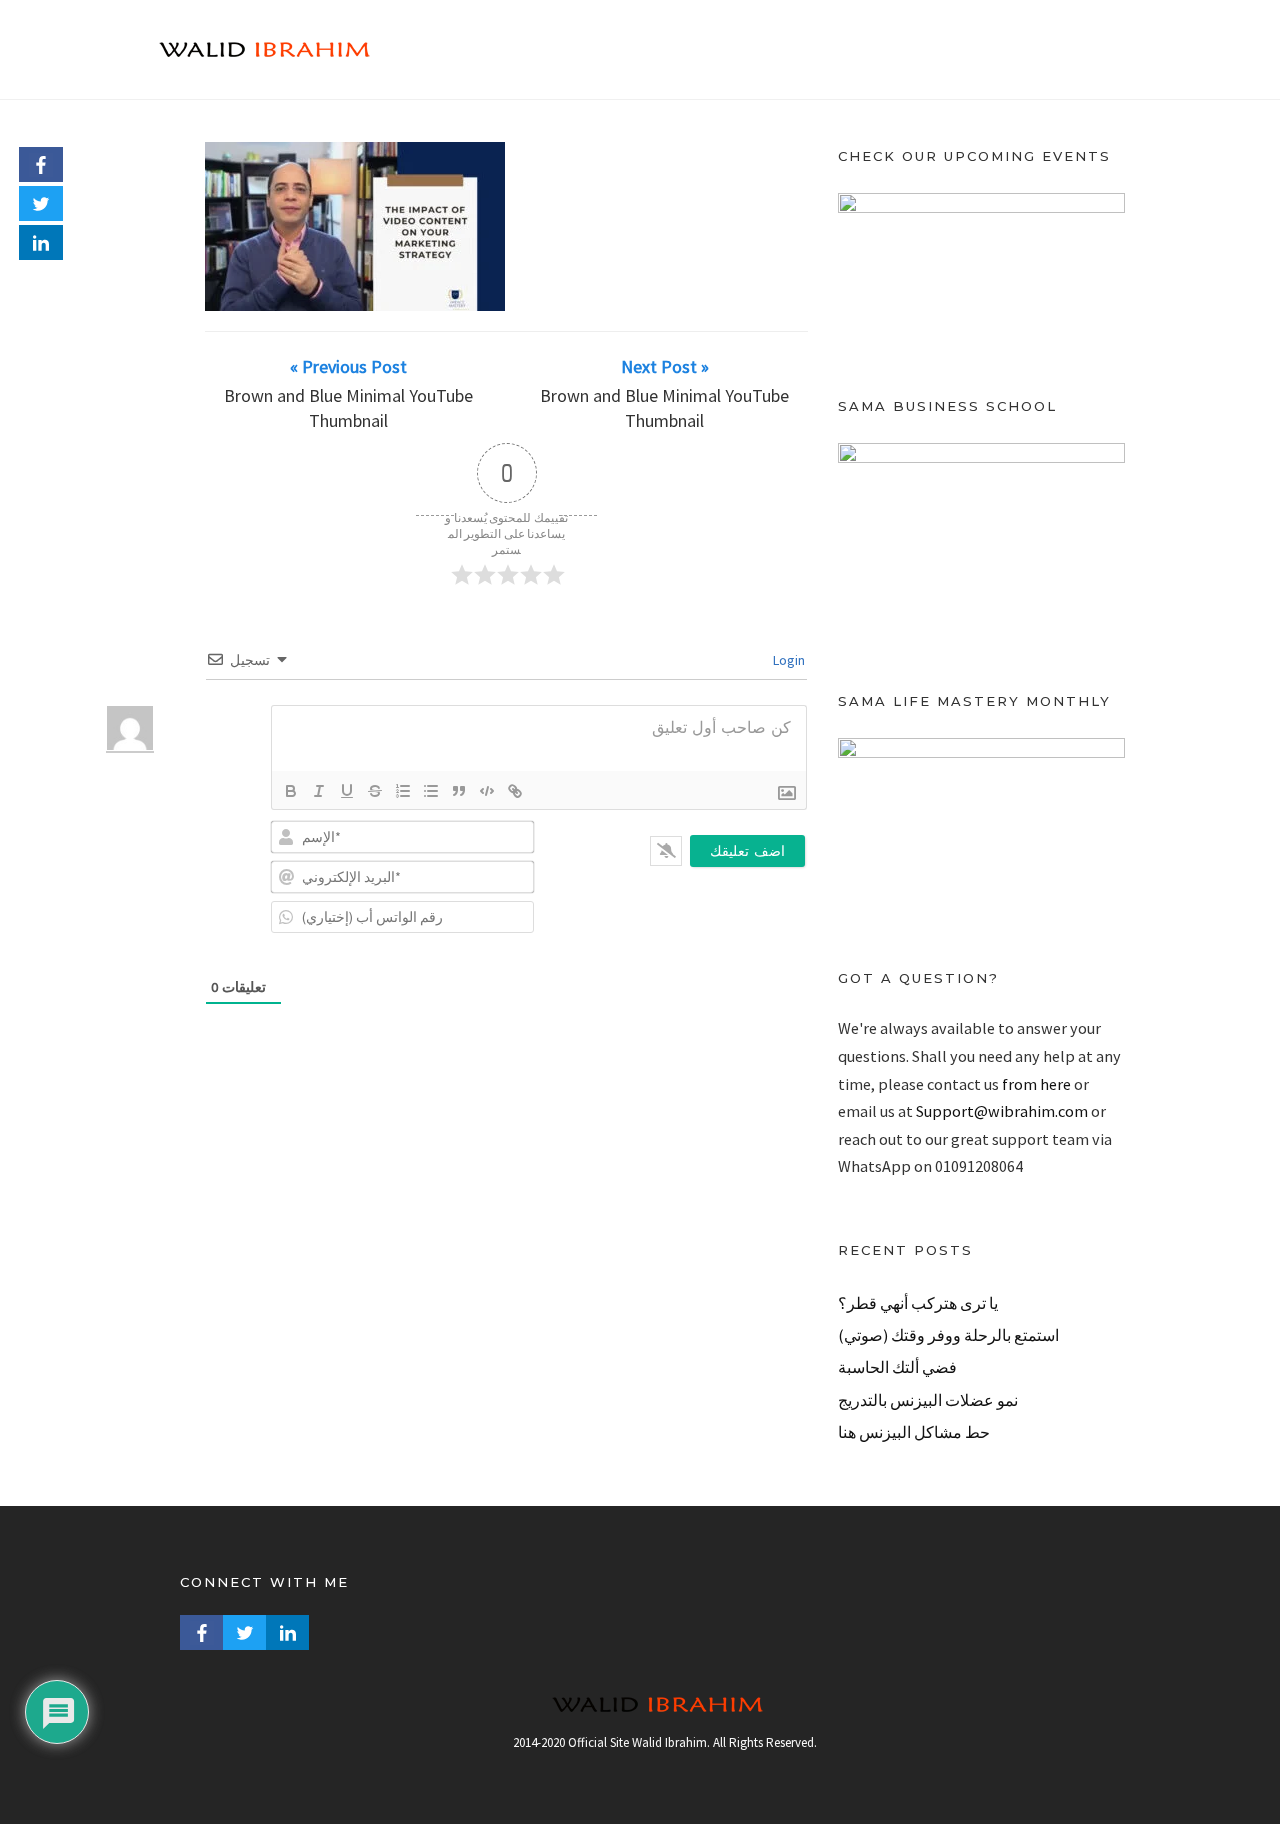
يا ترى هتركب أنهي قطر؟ (918, 1303)
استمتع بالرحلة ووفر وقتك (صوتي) (948, 1335)
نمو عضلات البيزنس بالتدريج (928, 1400)
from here (1036, 1084)
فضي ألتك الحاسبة (897, 1367)
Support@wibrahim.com (1002, 1111)
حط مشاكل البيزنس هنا (914, 1432)
